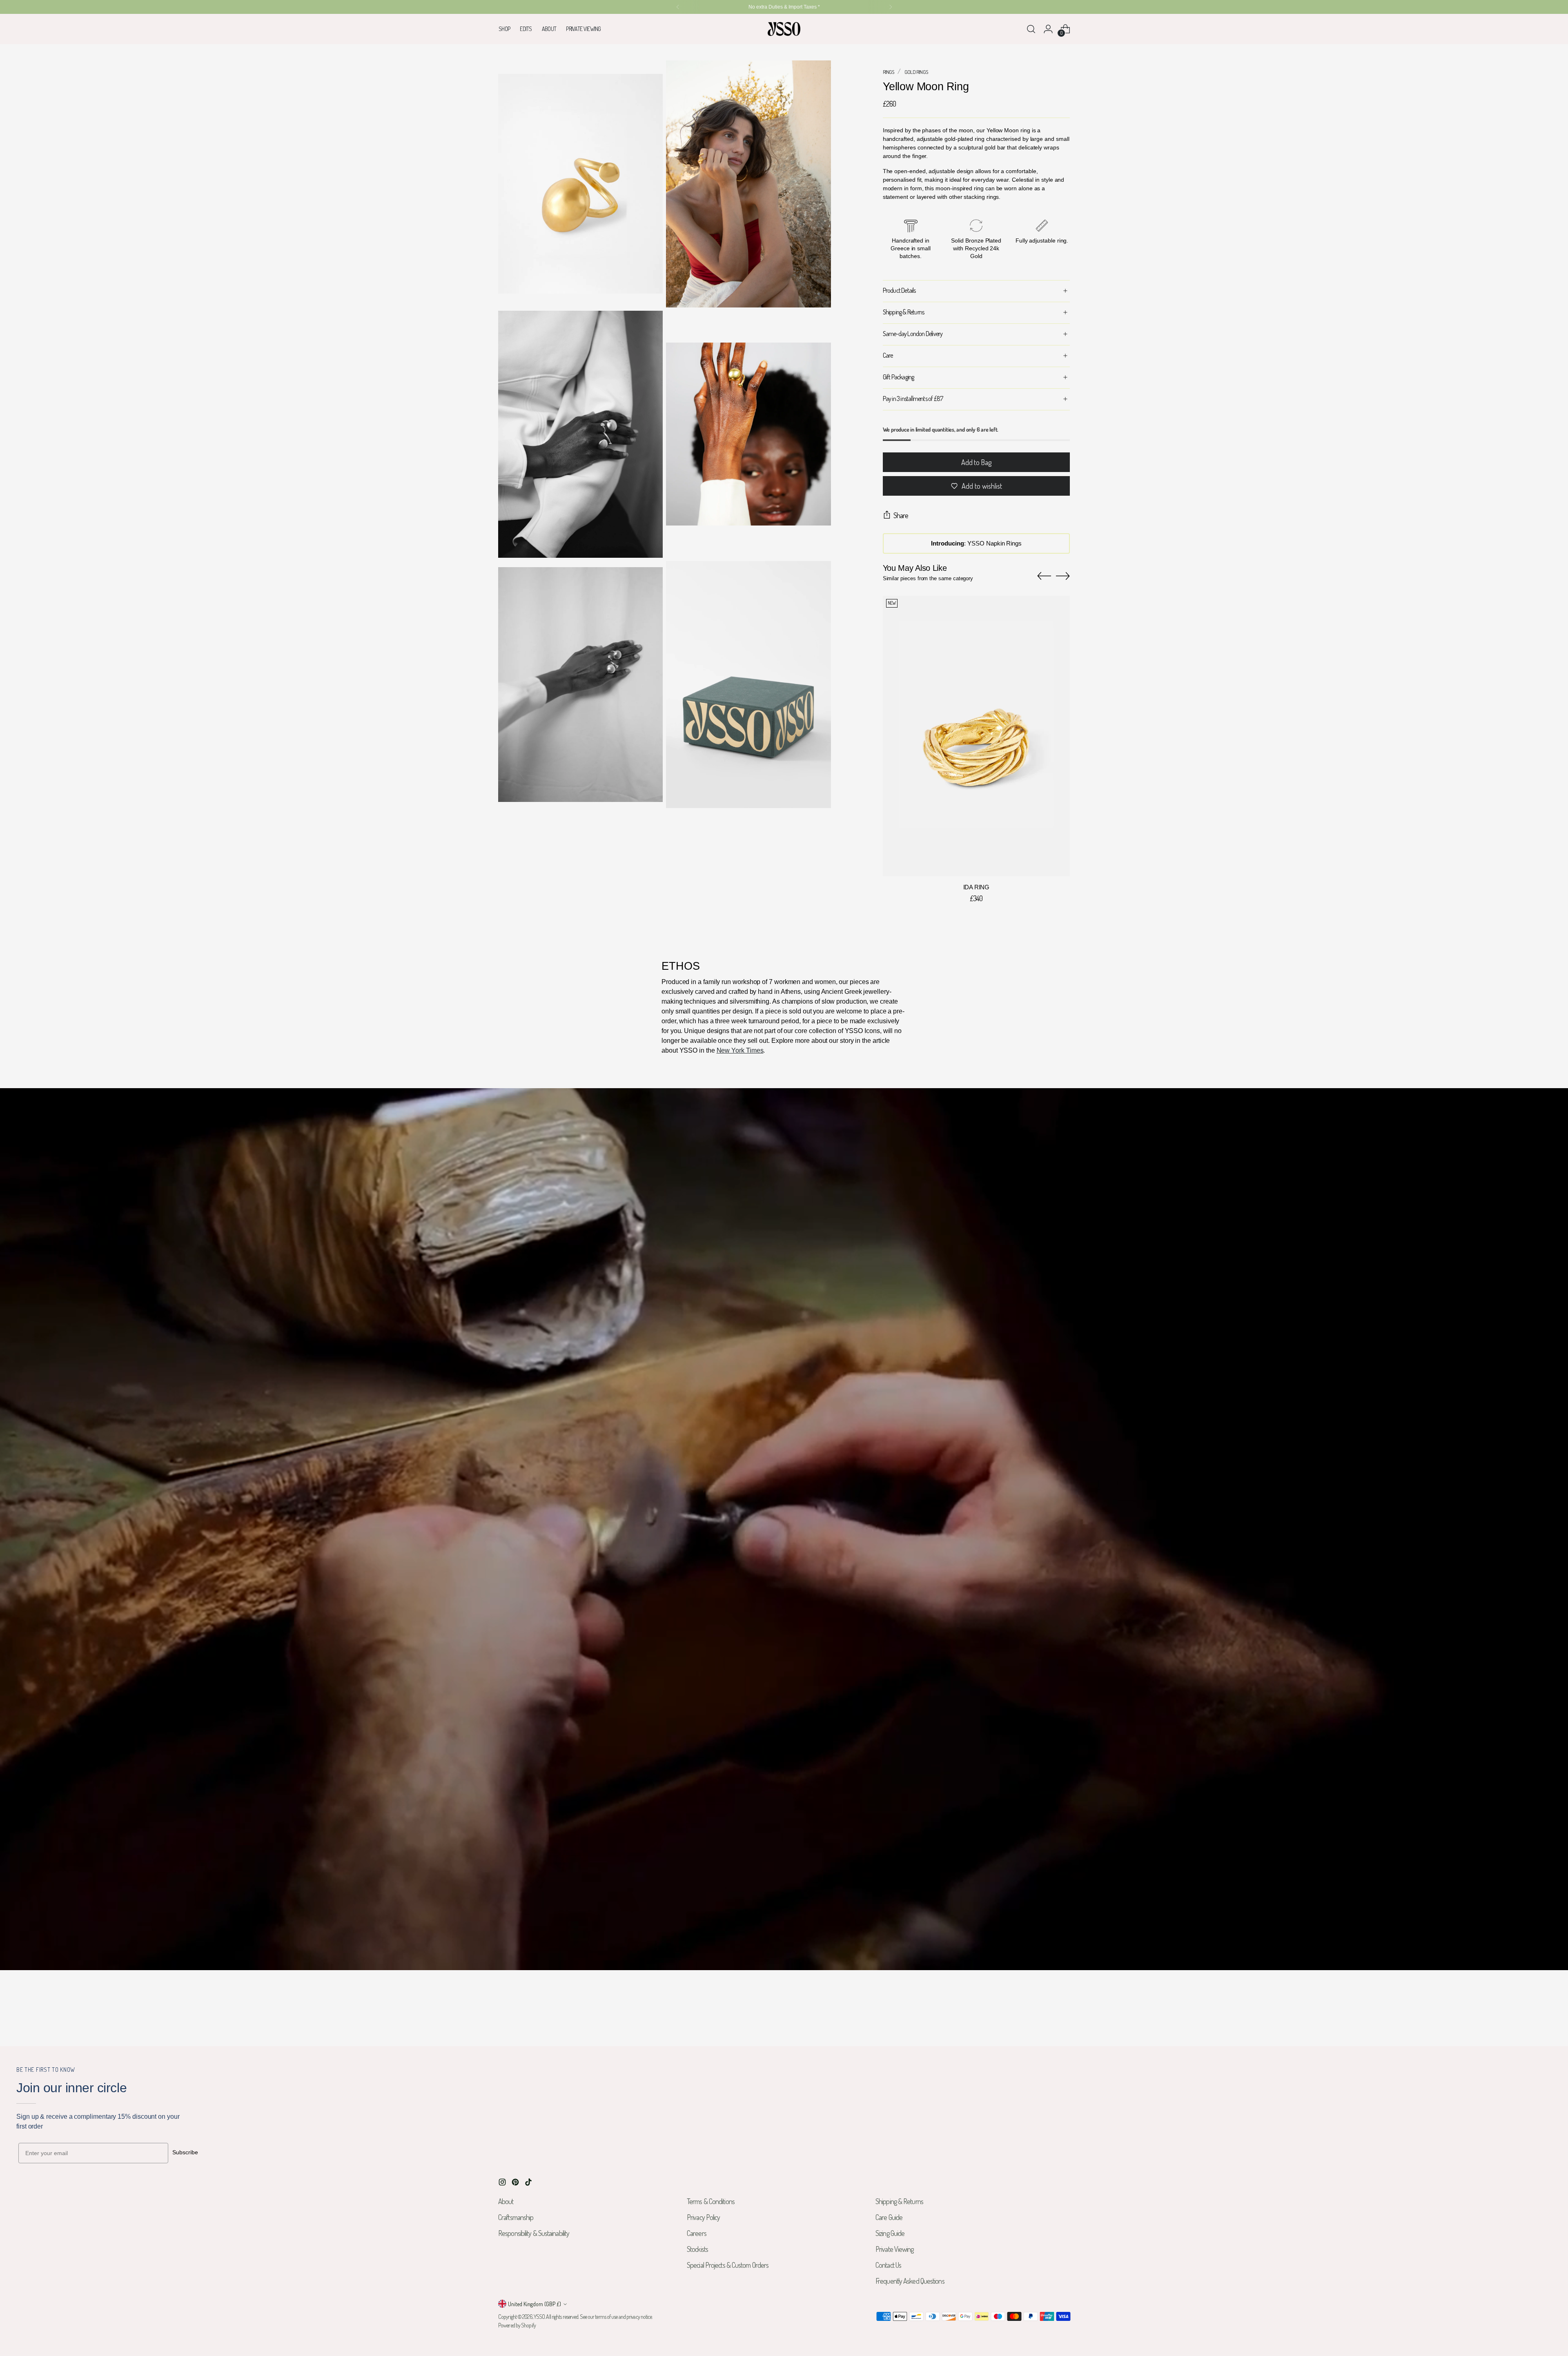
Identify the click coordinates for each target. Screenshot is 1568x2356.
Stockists (697, 2249)
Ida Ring (976, 887)
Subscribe (185, 2152)
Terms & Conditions (711, 2201)
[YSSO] (784, 29)
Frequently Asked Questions (910, 2281)
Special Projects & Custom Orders (728, 2265)
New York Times (740, 1050)
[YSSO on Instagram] (503, 2183)
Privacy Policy (703, 2217)
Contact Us (888, 2265)
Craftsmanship (516, 2217)
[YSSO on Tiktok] (529, 2183)
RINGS (889, 72)
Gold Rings (916, 72)
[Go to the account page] (1048, 29)
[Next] (891, 7)
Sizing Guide (890, 2233)
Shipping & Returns (899, 2201)
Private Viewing (895, 2249)
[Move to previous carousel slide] (1044, 576)
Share (901, 515)
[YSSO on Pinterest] (516, 2183)
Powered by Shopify (517, 2325)
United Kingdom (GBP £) (535, 2304)
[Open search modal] (1031, 29)
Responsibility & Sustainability (534, 2233)
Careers (697, 2233)
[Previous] (678, 7)
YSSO (539, 2317)
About (506, 2201)
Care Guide (889, 2217)
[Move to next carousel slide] (1063, 576)
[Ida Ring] (976, 736)
